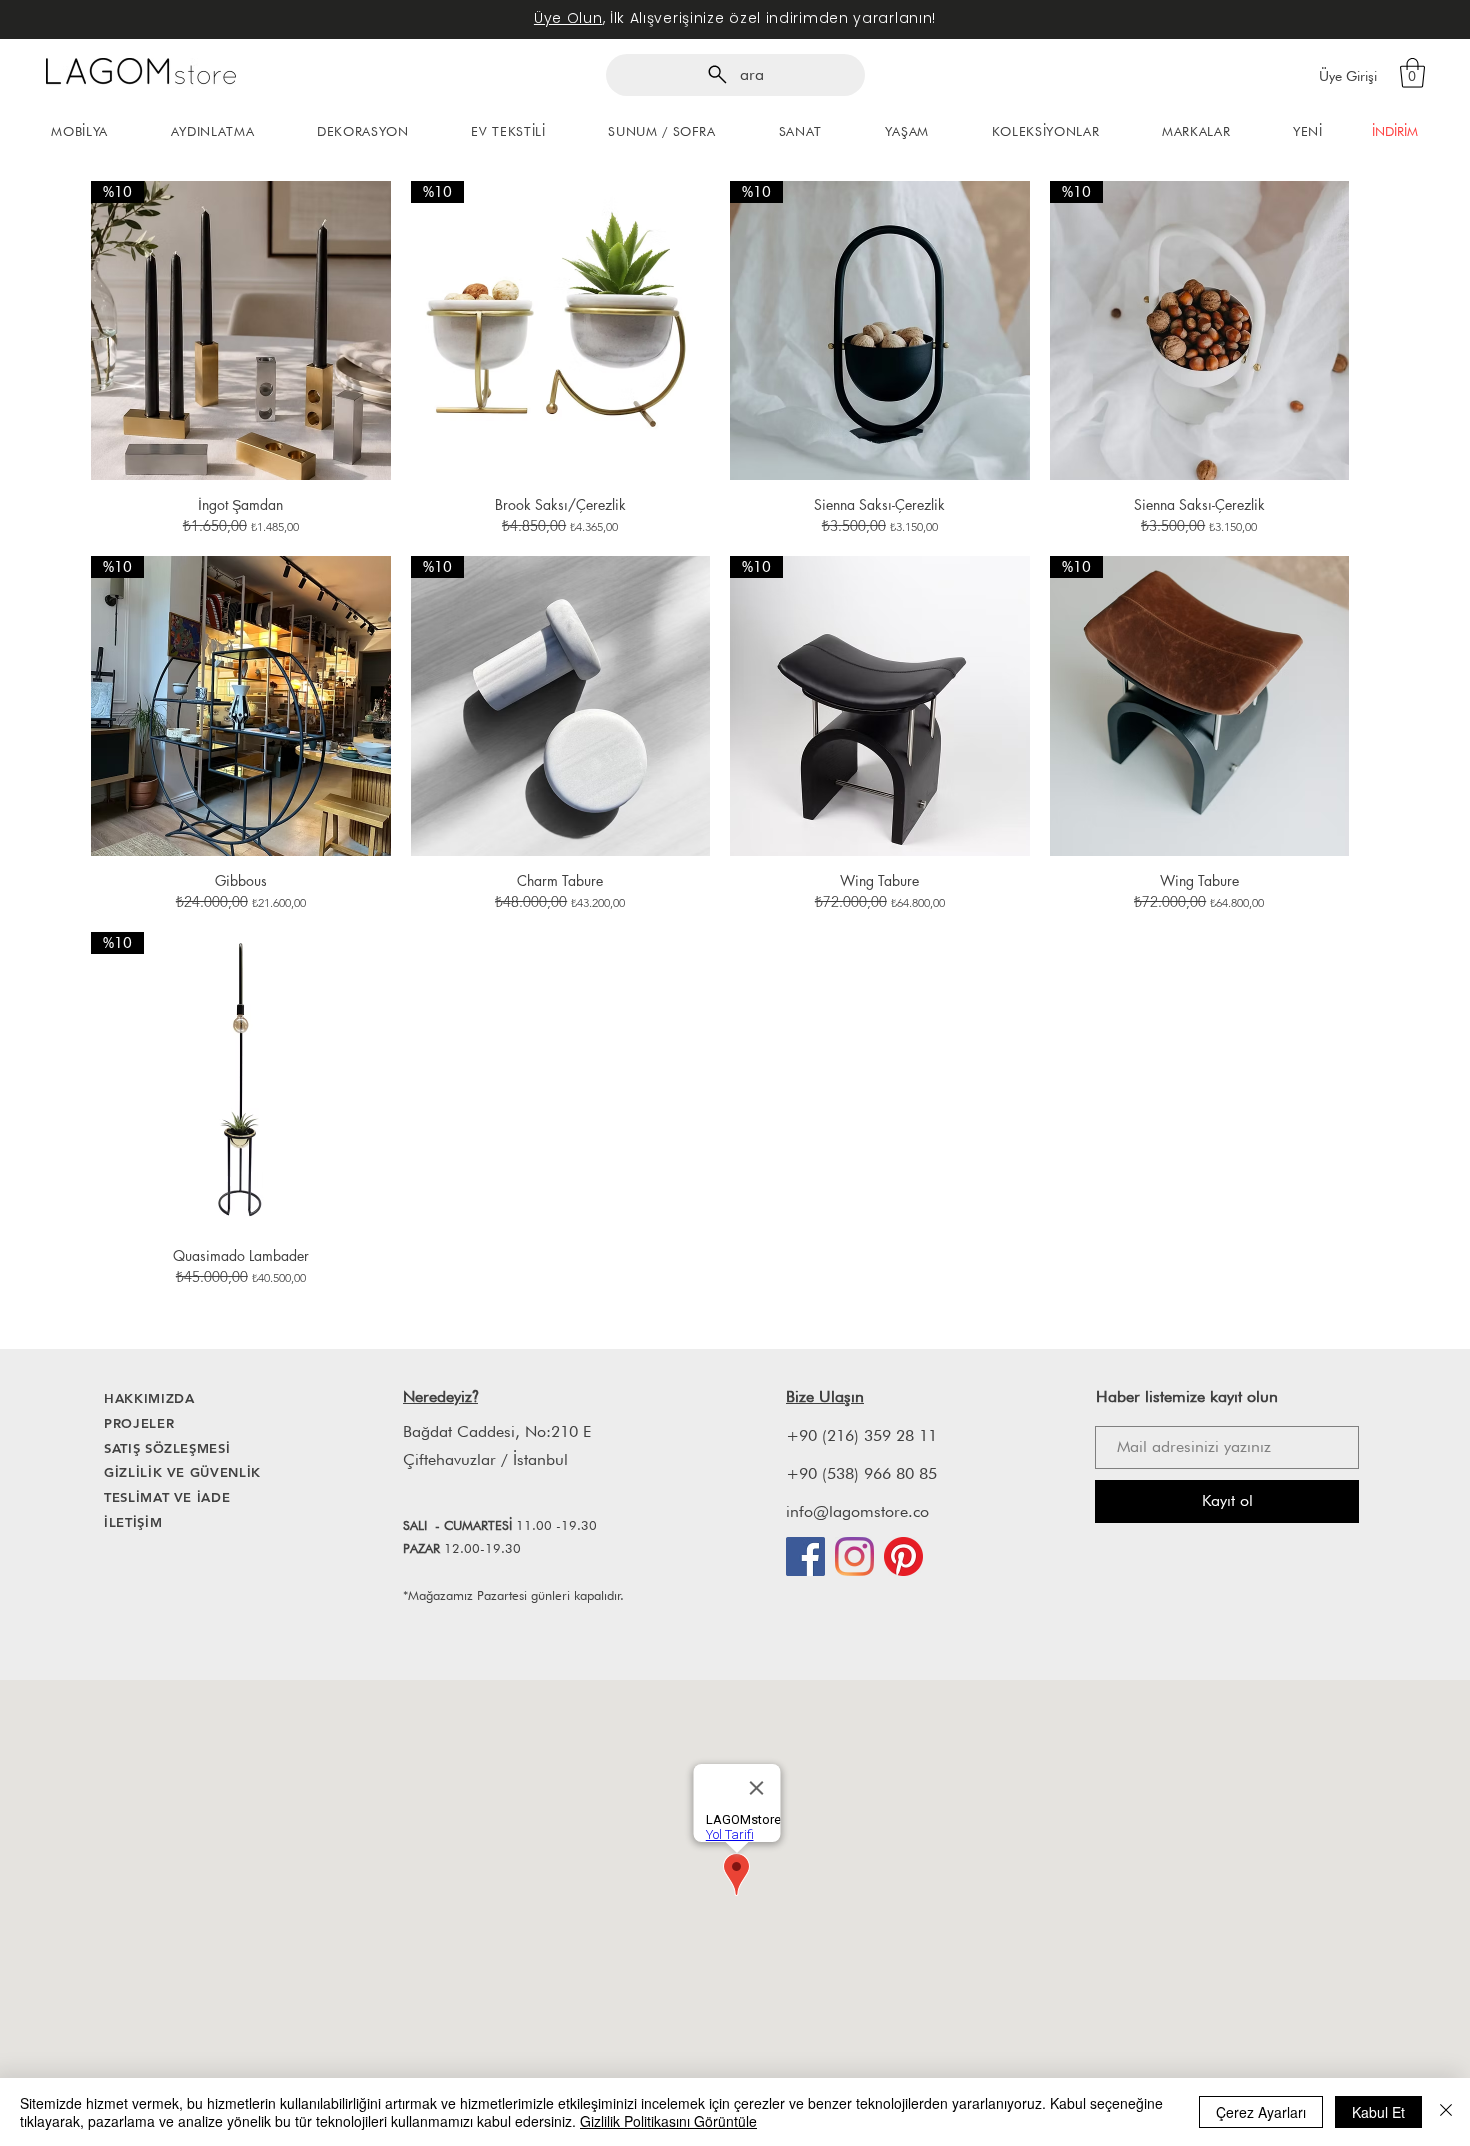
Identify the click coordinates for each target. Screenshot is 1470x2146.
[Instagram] (854, 1556)
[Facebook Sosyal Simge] (805, 1556)
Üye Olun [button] (568, 18)
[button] (1412, 73)
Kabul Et (1378, 2112)
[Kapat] (1446, 2112)
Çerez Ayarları (1261, 2112)
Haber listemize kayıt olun (1187, 1396)
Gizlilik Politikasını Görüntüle (668, 2121)
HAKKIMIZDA (149, 1398)
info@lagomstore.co (857, 1511)
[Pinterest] (903, 1556)
